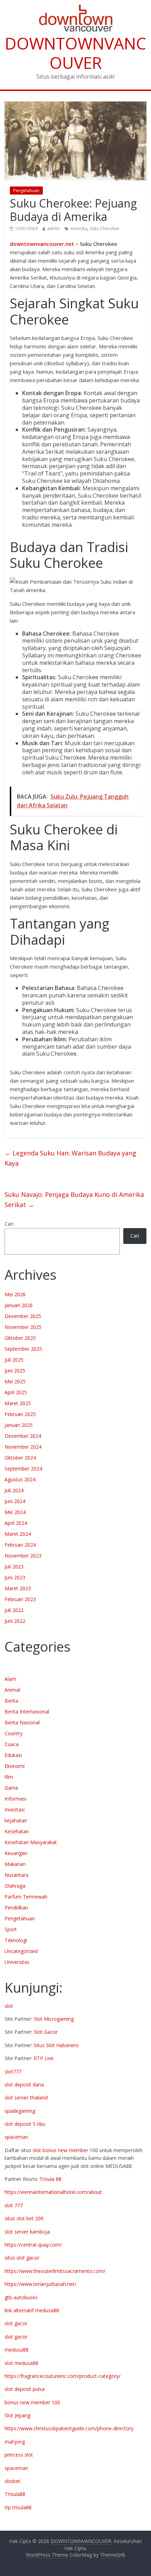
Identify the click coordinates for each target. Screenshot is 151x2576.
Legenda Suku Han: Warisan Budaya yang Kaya (70, 1158)
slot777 (13, 2072)
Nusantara (17, 1875)
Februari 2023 (20, 1599)
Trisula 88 (50, 2179)
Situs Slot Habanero (56, 2045)
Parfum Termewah (26, 1897)
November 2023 (23, 1556)
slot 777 (14, 2205)
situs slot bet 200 (24, 2218)
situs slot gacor (22, 2258)
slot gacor (16, 2323)
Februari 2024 (20, 1545)
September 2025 (23, 1349)
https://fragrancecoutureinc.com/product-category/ (63, 2376)
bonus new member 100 (32, 2402)
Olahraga (15, 1886)
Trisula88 (15, 2494)
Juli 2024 (14, 1490)
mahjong (15, 2442)
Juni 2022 (15, 1621)
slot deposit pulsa (25, 2389)
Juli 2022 (14, 1610)
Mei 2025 (15, 1381)
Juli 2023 (14, 1566)
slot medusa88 (21, 2363)
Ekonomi (15, 1766)
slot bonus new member (60, 2150)
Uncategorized (21, 1951)
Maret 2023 (18, 1588)
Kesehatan (17, 1831)
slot (9, 2006)
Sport (11, 1929)
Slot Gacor (46, 2032)
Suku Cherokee (105, 228)
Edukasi (13, 1755)
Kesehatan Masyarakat (31, 1842)
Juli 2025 (14, 1360)
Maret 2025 (18, 1403)
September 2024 (23, 1469)
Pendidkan (16, 1908)
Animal (12, 1690)
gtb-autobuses (21, 2297)
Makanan (15, 1864)
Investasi (15, 1810)
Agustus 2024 (20, 1479)
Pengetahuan (26, 191)
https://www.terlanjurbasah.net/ (40, 2284)
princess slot (19, 2455)
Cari (9, 1224)
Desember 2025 (23, 1316)
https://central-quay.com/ (33, 2245)
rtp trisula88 (18, 2507)
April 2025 (16, 1392)
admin (53, 228)
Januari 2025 (19, 1425)
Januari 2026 (19, 1305)
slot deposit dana (24, 2085)
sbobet (12, 2481)
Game (11, 1788)
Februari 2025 (20, 1414)
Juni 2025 (15, 1371)
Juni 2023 (15, 1577)
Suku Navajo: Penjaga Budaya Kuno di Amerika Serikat (74, 1199)
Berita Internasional (27, 1712)
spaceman (16, 2137)
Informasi (15, 1799)
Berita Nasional (22, 1722)
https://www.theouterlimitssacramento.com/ (55, 2271)
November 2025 (23, 1327)
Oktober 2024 (20, 1458)
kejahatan (16, 1820)
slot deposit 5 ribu (25, 2124)
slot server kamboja (27, 2232)
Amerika (79, 228)
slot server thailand (26, 2097)
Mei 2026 (15, 1294)
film (9, 1777)
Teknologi (16, 1940)
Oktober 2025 (20, 1338)
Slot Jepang (17, 2415)
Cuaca (12, 1744)
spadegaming (20, 2111)
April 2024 (16, 1523)
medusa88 (17, 2350)
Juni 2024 (15, 1501)
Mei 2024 (15, 1512)
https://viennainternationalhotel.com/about (53, 2192)
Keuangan (16, 1853)
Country (14, 1733)
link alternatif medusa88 (32, 2310)
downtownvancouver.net (42, 244)
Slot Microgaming (54, 2019)
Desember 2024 (23, 1436)
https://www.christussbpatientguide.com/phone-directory (69, 2428)
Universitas (17, 1962)
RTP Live (44, 2058)
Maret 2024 (18, 1534)
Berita (11, 1701)
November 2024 (23, 1447)
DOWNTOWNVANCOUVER (75, 53)
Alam (10, 1679)
